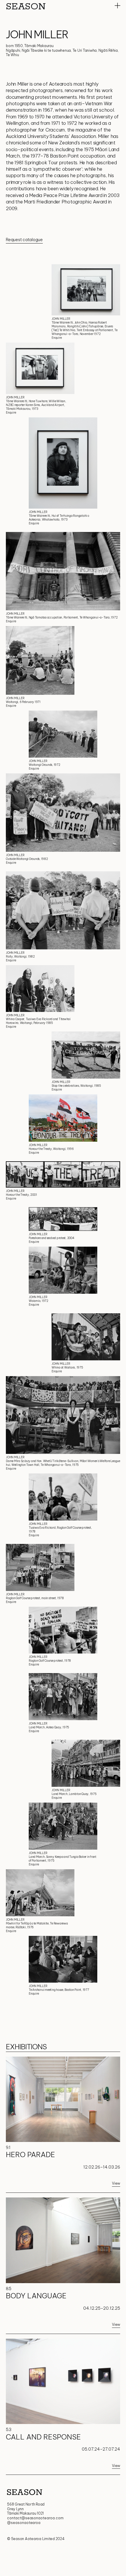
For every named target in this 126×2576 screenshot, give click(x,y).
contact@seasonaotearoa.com (35, 2518)
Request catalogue (24, 240)
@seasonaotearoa (24, 2523)
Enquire (57, 338)
